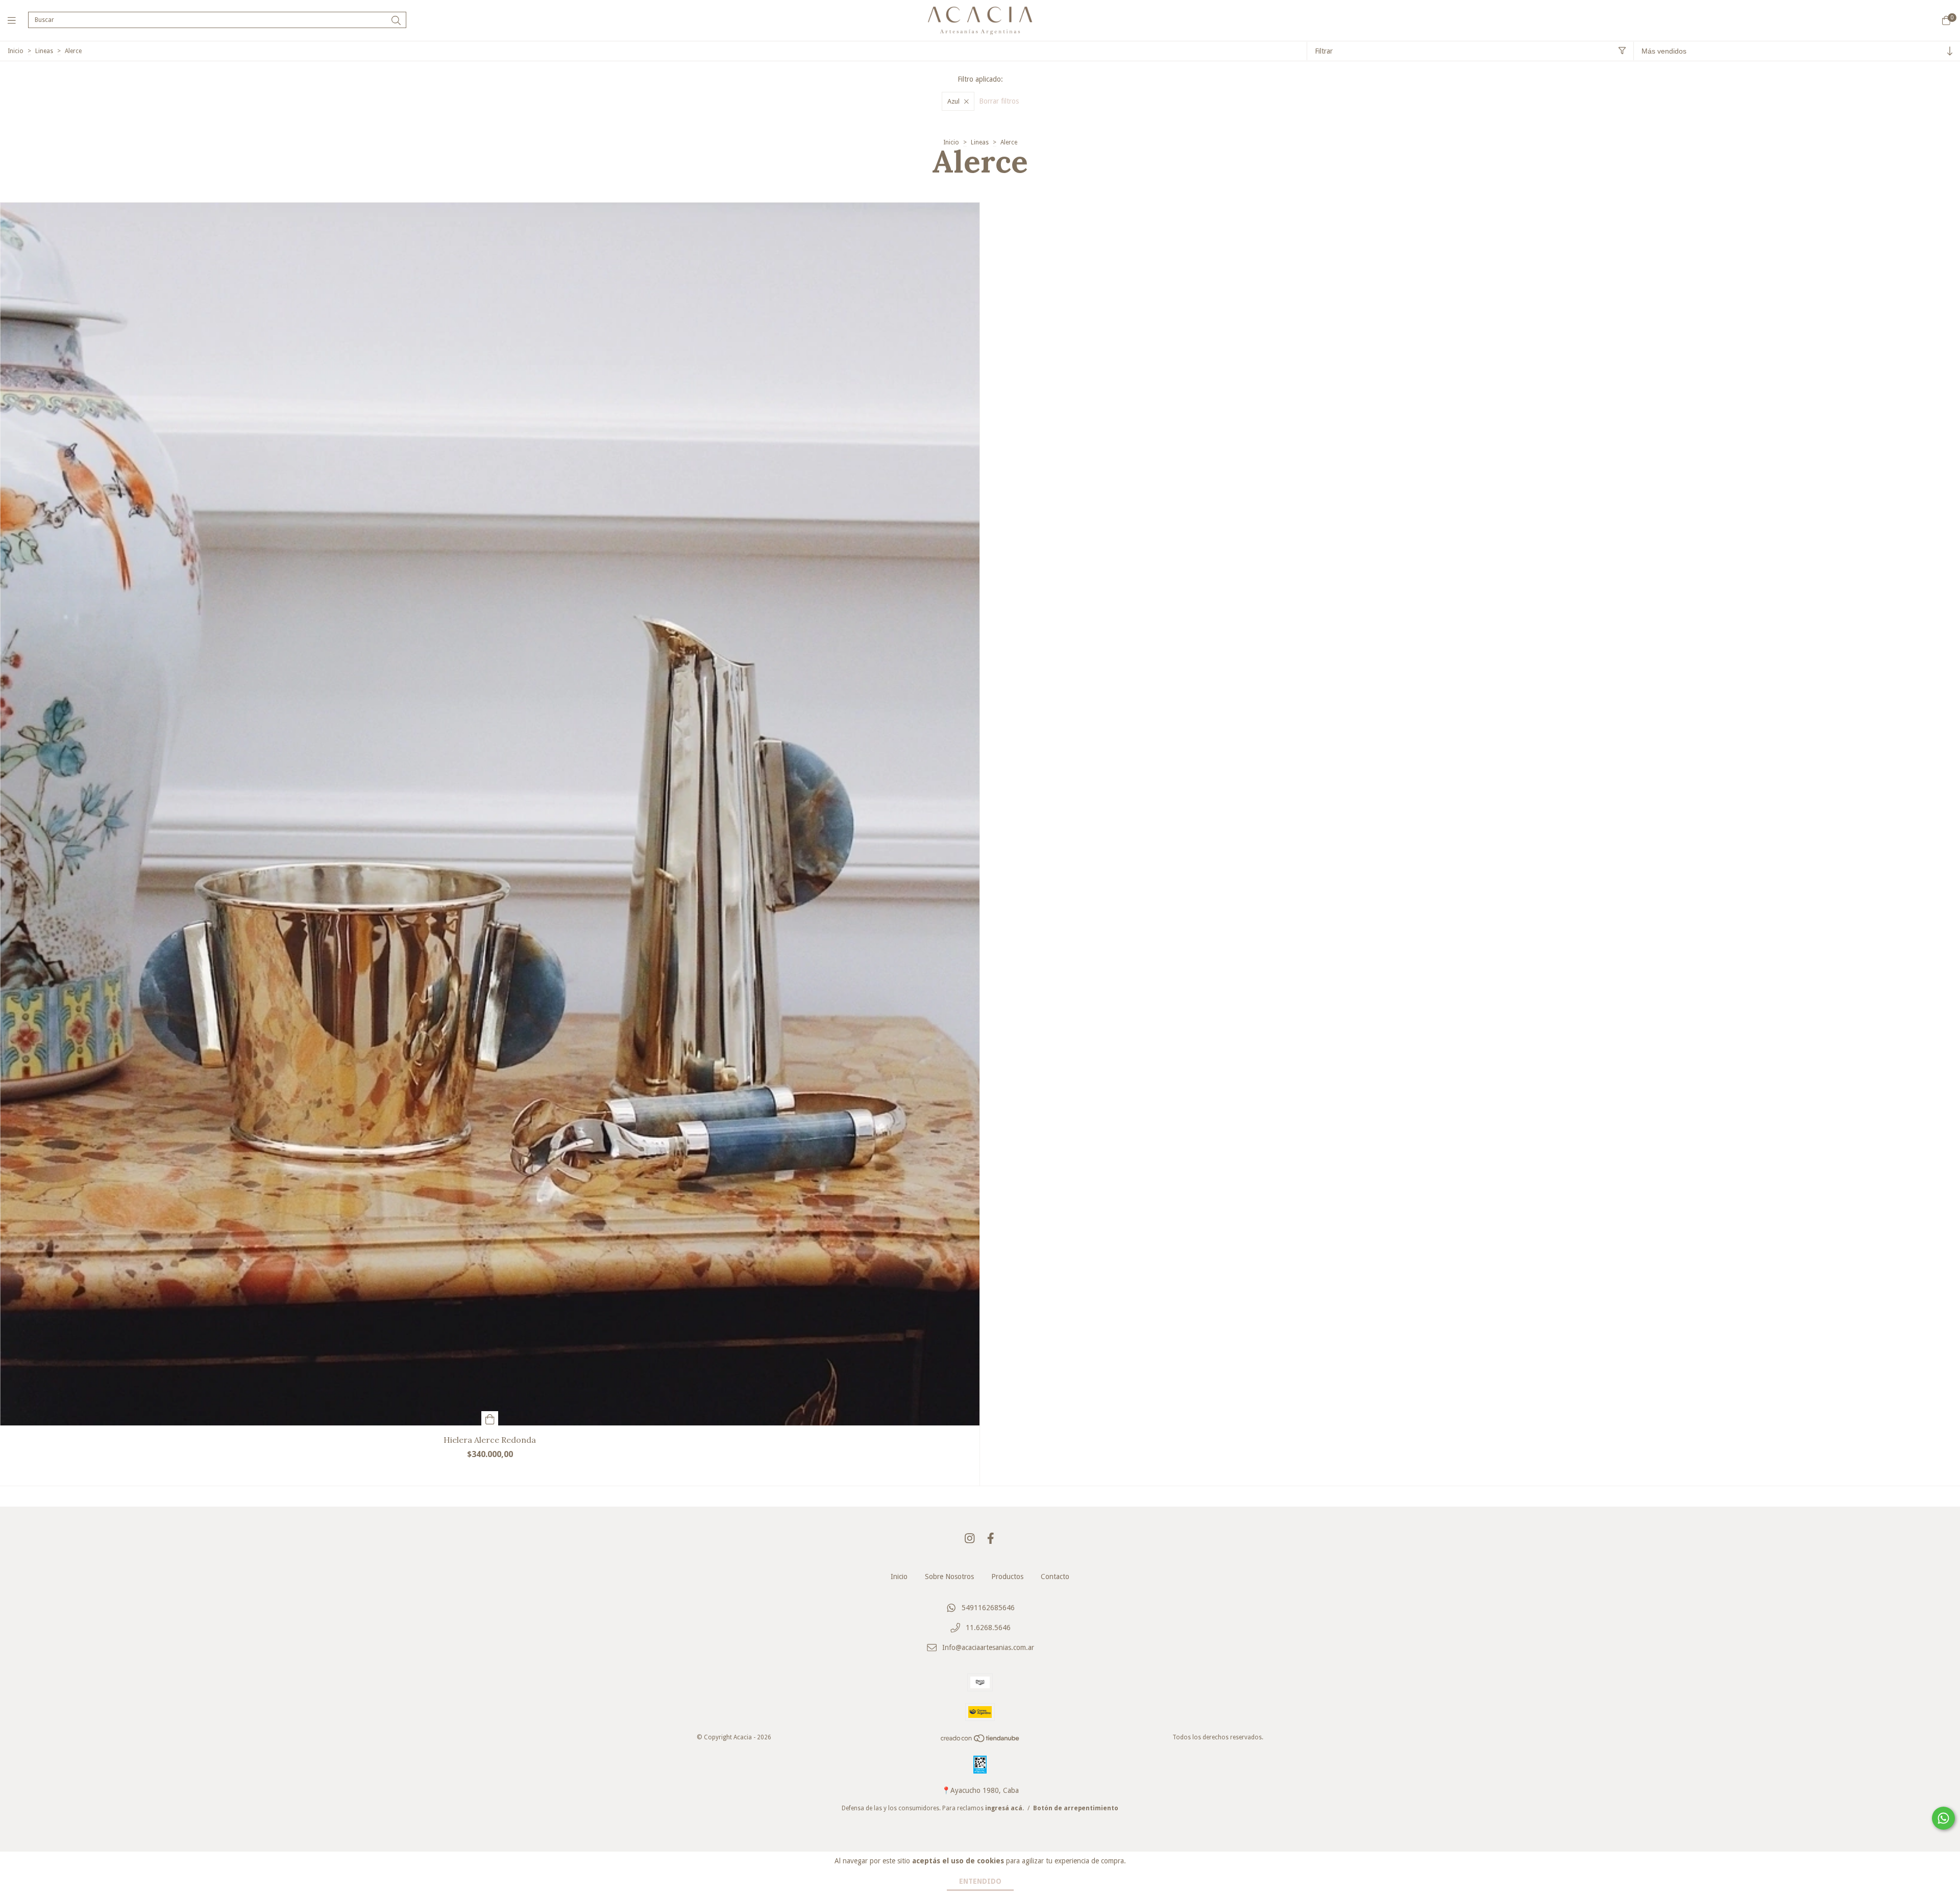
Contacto (1055, 1577)
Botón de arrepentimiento (1076, 1808)
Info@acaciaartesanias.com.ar (988, 1647)
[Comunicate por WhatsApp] (1943, 1818)
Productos (1007, 1577)
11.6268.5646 (988, 1628)
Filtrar (1324, 51)
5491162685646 (988, 1608)
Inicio (16, 51)
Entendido (980, 1881)
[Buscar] (396, 21)
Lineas (44, 51)
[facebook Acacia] (991, 1538)
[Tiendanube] (981, 1741)
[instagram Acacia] (970, 1538)
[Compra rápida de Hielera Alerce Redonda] (490, 1418)
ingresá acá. (1004, 1808)
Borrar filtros (999, 101)
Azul (953, 101)
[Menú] (18, 20)
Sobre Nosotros (949, 1577)
